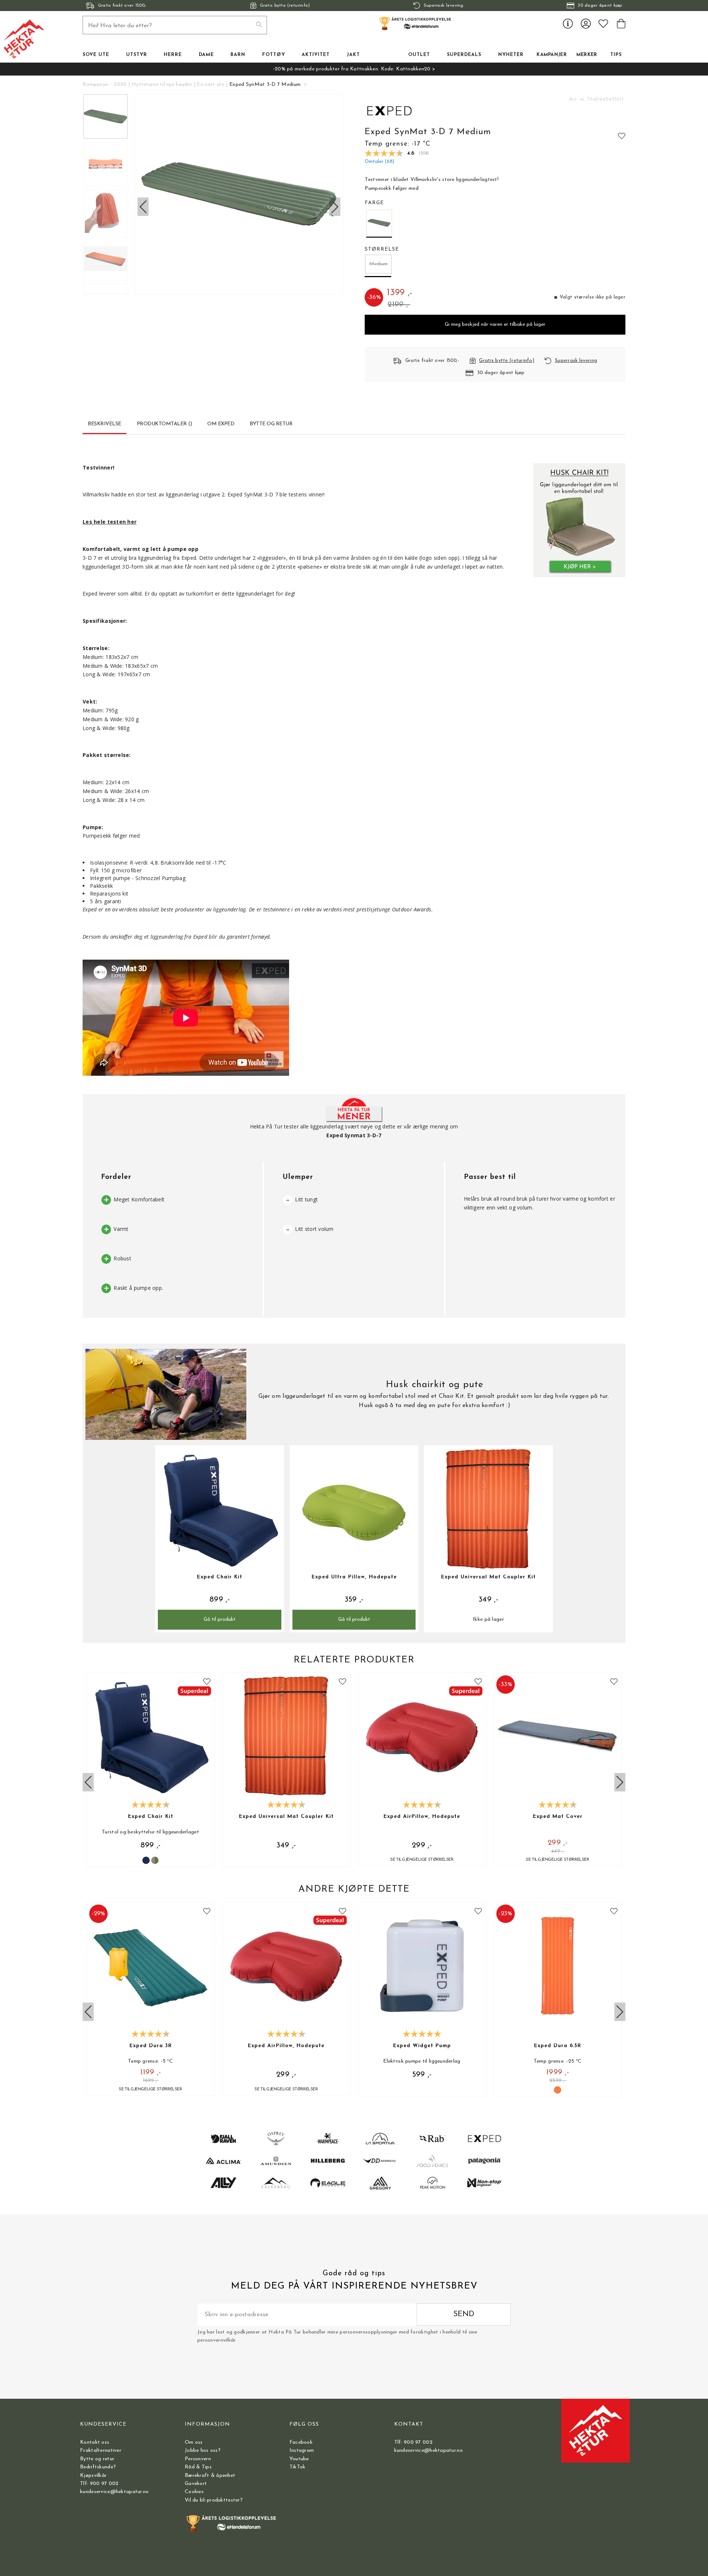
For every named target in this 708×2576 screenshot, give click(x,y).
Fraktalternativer (101, 2451)
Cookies (194, 2492)
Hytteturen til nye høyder (162, 85)
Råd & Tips (198, 2467)
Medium (378, 264)
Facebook (301, 2442)
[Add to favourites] (622, 136)
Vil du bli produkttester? (214, 2500)
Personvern (198, 2459)
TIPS (616, 55)
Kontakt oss (95, 2442)
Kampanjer (552, 55)
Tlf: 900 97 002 (99, 2484)
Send (464, 2314)
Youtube (299, 2459)
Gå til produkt (220, 1619)
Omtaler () (379, 162)
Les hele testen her (110, 522)
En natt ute (211, 85)
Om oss (194, 2442)
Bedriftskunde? (98, 2467)
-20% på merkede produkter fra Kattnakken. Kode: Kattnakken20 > (354, 69)
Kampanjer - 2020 (105, 85)
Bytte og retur (97, 2459)
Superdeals (464, 55)
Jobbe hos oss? (203, 2451)
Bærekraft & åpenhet (210, 2476)
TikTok (298, 2467)
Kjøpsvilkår (93, 2476)
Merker (587, 55)
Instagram (302, 2451)
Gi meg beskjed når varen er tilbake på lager (495, 324)
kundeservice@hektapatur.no (114, 2492)
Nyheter (511, 55)
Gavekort (196, 2484)
